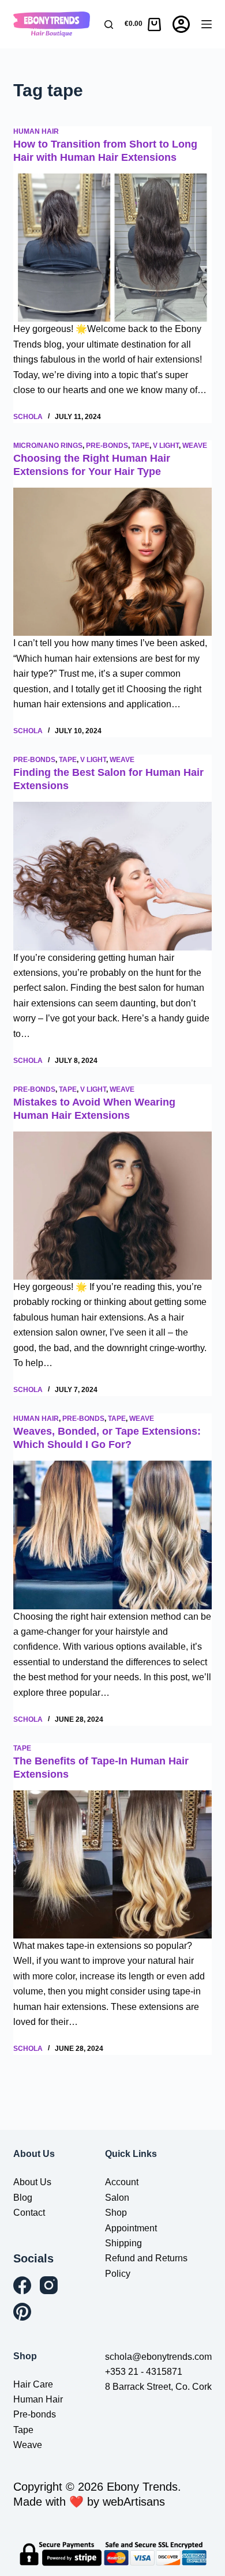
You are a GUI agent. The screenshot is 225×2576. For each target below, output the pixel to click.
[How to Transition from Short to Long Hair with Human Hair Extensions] (112, 248)
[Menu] (207, 24)
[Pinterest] (22, 2312)
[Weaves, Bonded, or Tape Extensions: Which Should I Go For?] (112, 1535)
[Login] (181, 24)
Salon (117, 2198)
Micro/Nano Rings (48, 446)
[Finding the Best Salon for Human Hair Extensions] (112, 876)
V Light (166, 446)
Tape (140, 446)
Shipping (123, 2243)
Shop (116, 2213)
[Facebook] (22, 2285)
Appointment (131, 2228)
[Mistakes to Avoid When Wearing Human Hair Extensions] (112, 1206)
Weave (195, 446)
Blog (23, 2198)
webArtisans (134, 2502)
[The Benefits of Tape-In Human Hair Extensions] (112, 1864)
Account (122, 2182)
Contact (29, 2213)
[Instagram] (49, 2285)
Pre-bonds (107, 446)
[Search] (109, 24)
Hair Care (33, 2384)
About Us (32, 2182)
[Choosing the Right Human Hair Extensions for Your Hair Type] (112, 562)
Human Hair (36, 131)
